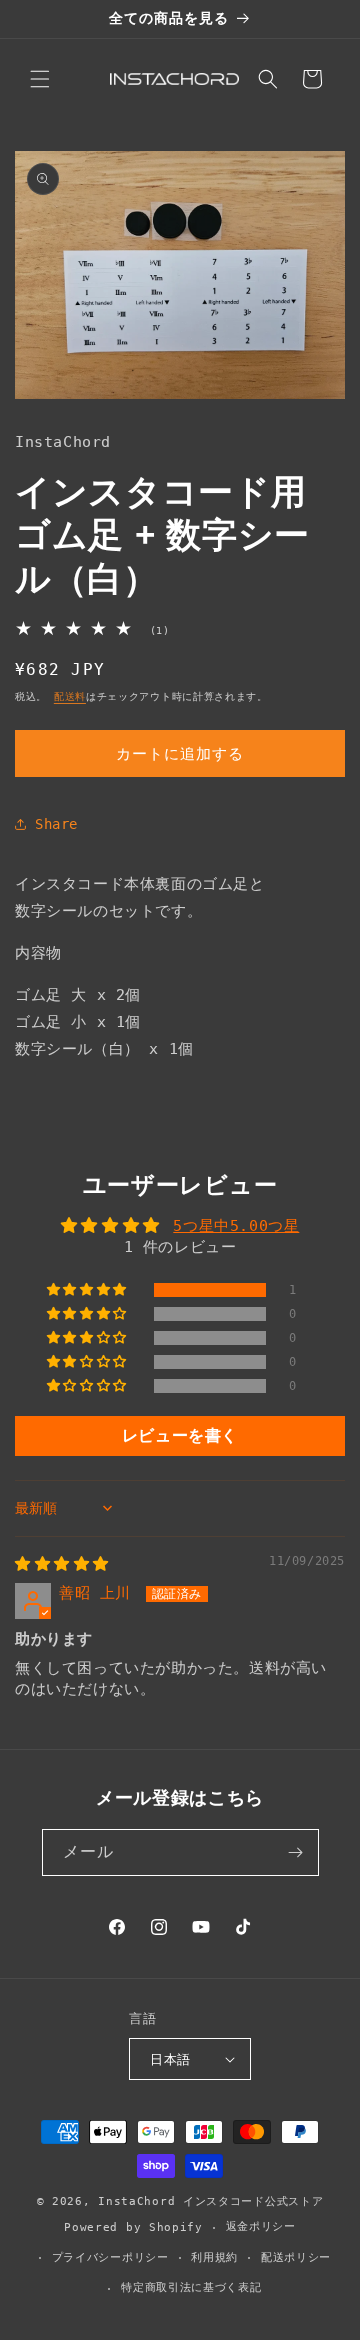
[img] (62, 1564)
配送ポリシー (296, 2257)
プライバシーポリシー (110, 2257)
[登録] (296, 1852)
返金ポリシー (261, 2226)
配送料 (70, 696)
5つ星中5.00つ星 (236, 1226)
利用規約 (214, 2257)
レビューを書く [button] (180, 1435)
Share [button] (56, 824)
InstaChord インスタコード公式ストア (210, 2201)
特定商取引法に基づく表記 (191, 2287)
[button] (40, 79)
